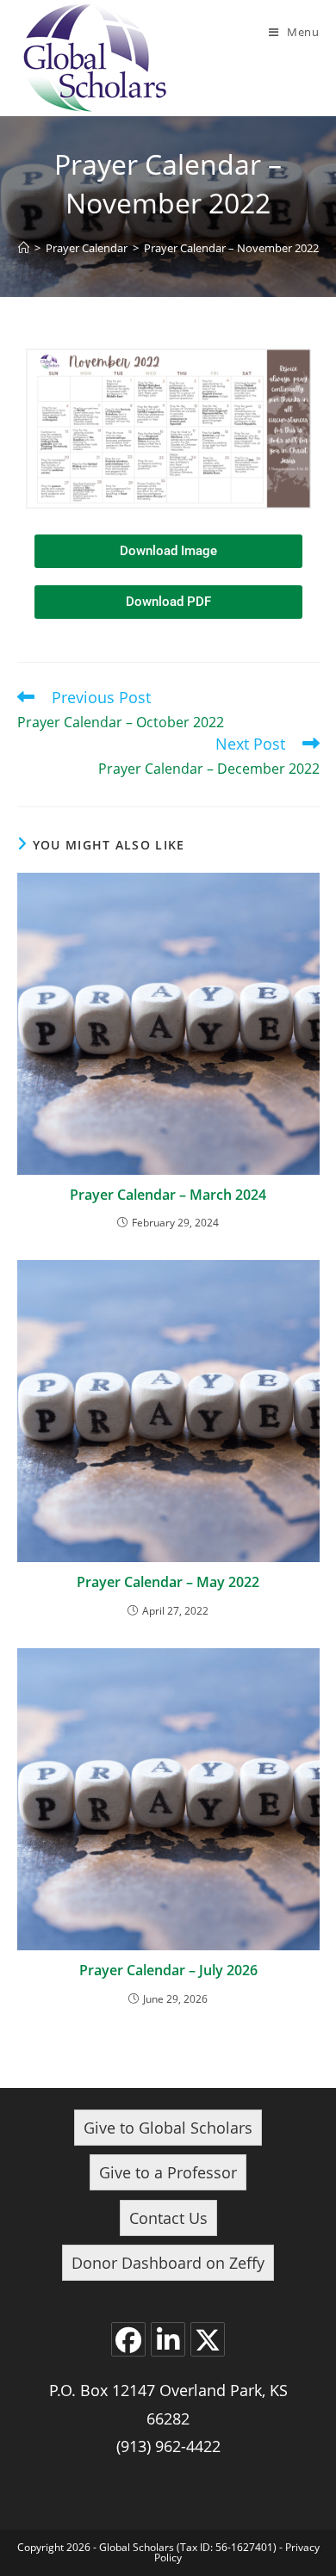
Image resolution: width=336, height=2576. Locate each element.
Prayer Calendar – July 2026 (168, 1970)
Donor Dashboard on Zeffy (168, 2263)
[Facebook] (128, 2339)
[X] (208, 2339)
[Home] (24, 248)
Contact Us (168, 2218)
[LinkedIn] (168, 2339)
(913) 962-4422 (168, 2446)
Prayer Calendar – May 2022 (168, 1582)
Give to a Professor (168, 2172)
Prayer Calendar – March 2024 (168, 1195)
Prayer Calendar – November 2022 (231, 248)
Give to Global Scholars (168, 2128)
